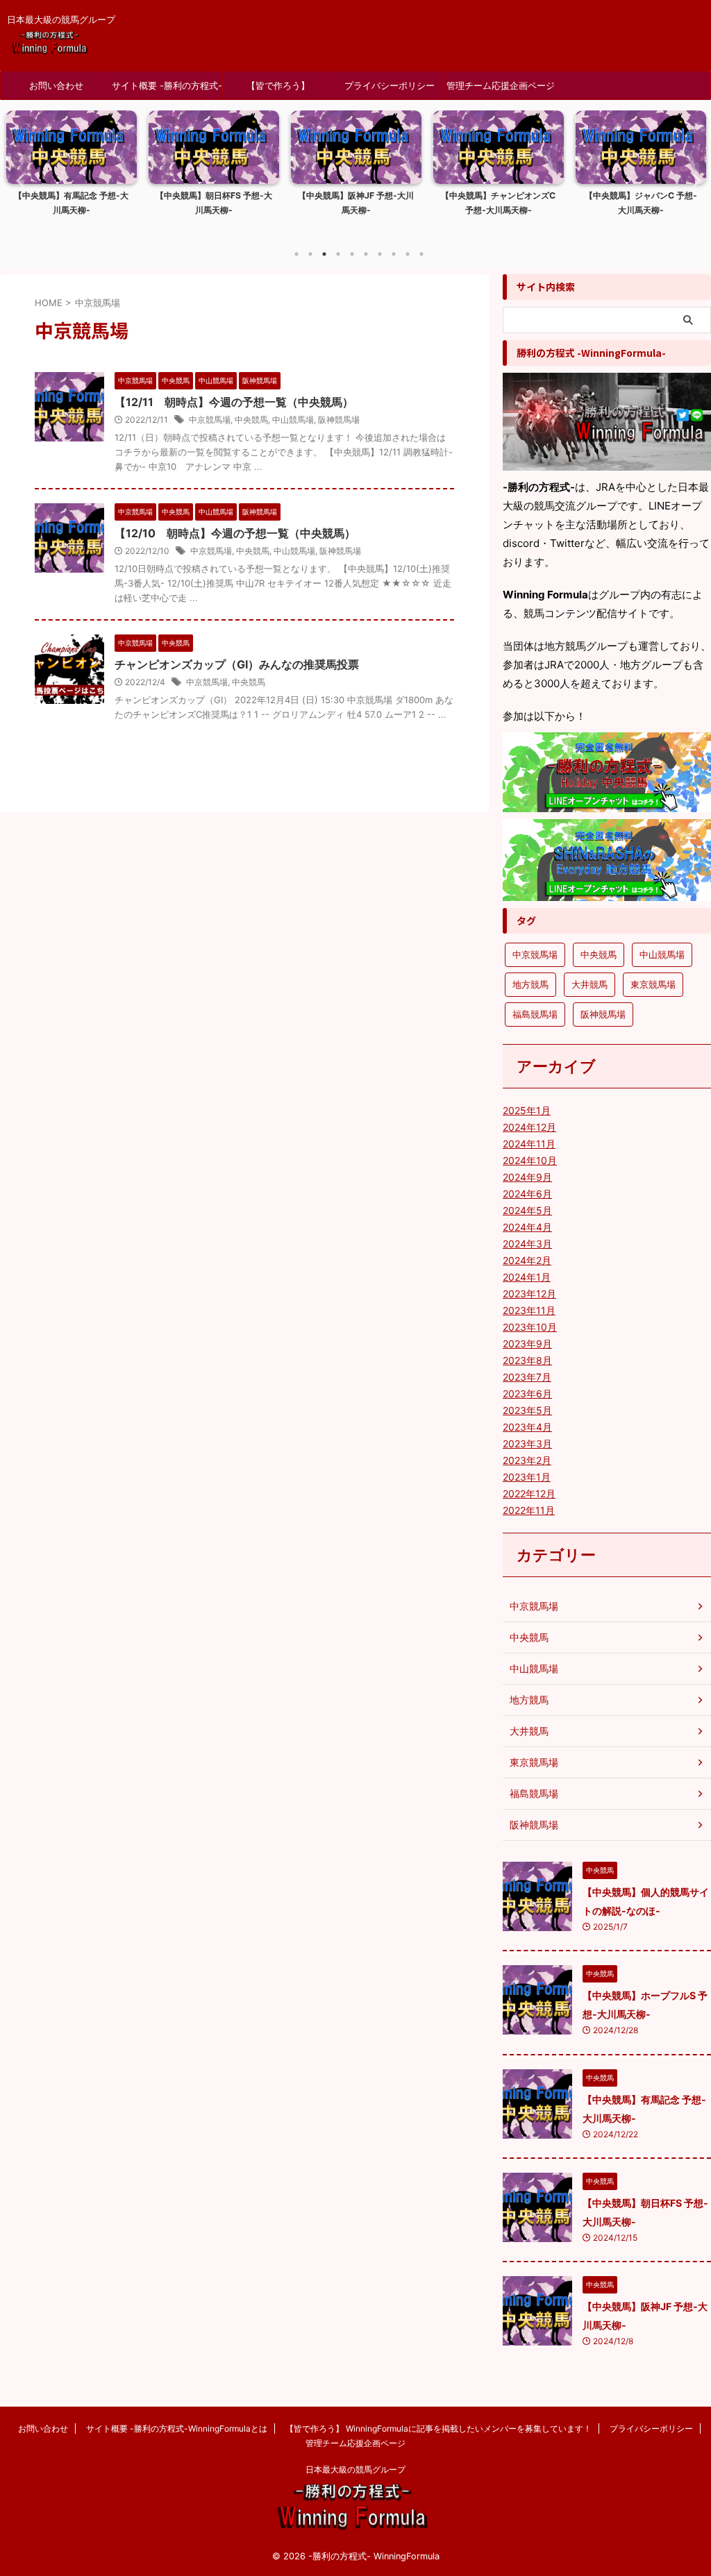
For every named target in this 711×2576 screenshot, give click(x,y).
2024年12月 (529, 1127)
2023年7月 (527, 1377)
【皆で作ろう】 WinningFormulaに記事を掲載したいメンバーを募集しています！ (278, 90)
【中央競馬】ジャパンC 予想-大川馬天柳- (641, 203)
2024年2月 (527, 1260)
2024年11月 (529, 1144)
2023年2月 (527, 1460)
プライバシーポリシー (390, 85)
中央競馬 (251, 420)
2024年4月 (527, 1227)
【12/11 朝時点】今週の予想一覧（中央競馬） (234, 402)
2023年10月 (530, 1327)
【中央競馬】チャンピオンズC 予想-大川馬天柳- (498, 203)
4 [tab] (338, 254)
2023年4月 (527, 1427)
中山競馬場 (293, 420)
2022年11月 (529, 1510)
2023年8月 (527, 1360)
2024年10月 (530, 1160)
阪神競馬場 (339, 420)
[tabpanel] (71, 175)
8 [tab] (394, 254)
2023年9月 (527, 1344)
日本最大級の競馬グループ (355, 2469)
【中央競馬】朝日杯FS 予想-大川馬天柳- (214, 203)
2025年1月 (527, 1110)
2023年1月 (527, 1477)
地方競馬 (530, 984)
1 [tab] (296, 254)
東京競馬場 (653, 984)
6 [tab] (366, 254)
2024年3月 (527, 1244)
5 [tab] (352, 254)
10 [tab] (421, 254)
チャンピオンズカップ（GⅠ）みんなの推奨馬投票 (237, 664)
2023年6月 (527, 1394)
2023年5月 (527, 1410)
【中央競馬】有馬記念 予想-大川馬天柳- (71, 203)
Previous (18, 180)
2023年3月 (527, 1443)
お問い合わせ (56, 85)
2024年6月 (527, 1194)
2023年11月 (529, 1310)
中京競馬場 (210, 420)
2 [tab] (310, 254)
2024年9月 (527, 1177)
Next (693, 180)
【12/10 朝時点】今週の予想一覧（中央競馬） (235, 533)
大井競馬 (589, 984)
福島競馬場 (535, 1014)
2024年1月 (527, 1277)
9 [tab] (408, 254)
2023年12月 (529, 1294)
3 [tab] (324, 254)
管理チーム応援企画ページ (501, 85)
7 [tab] (380, 254)
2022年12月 (529, 1493)
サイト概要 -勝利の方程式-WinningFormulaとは (167, 90)
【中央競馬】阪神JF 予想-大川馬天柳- (356, 203)
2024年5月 (527, 1210)
